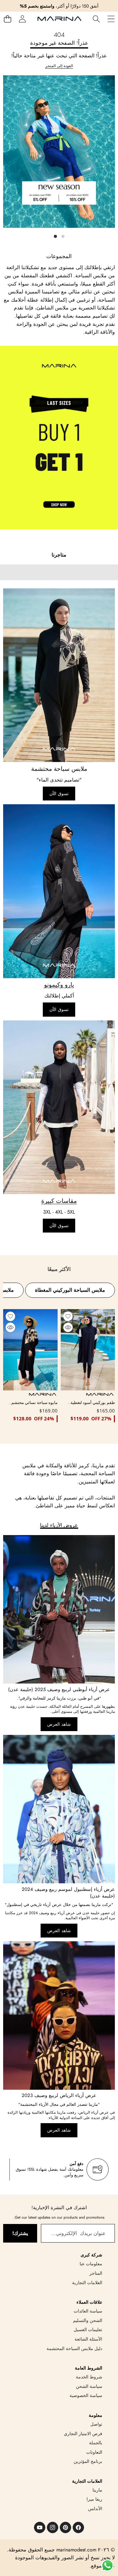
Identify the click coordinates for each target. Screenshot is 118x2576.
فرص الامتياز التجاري (83, 2434)
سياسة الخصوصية (86, 2395)
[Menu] (111, 19)
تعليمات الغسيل (88, 2330)
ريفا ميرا (94, 2499)
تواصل (96, 2424)
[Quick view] (68, 1327)
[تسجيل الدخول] (22, 19)
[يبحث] (96, 19)
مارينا (97, 2490)
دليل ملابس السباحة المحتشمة (74, 2348)
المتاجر (96, 2273)
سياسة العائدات (88, 2311)
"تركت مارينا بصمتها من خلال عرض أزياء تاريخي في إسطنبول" (59, 1905)
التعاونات (94, 2452)
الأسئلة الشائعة (88, 2339)
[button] (7, 19)
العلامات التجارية (87, 2283)
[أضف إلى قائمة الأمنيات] (68, 1316)
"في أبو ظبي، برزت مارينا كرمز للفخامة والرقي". (59, 1698)
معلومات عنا (91, 2264)
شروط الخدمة (89, 2377)
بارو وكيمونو (59, 985)
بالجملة (96, 2443)
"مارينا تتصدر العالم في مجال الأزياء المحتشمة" (59, 2104)
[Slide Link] (59, 158)
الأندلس (95, 2509)
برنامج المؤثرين (88, 2461)
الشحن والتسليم (88, 2320)
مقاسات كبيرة (59, 1201)
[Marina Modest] (59, 19)
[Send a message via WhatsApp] (107, 2565)
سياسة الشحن (89, 2386)
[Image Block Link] (59, 675)
